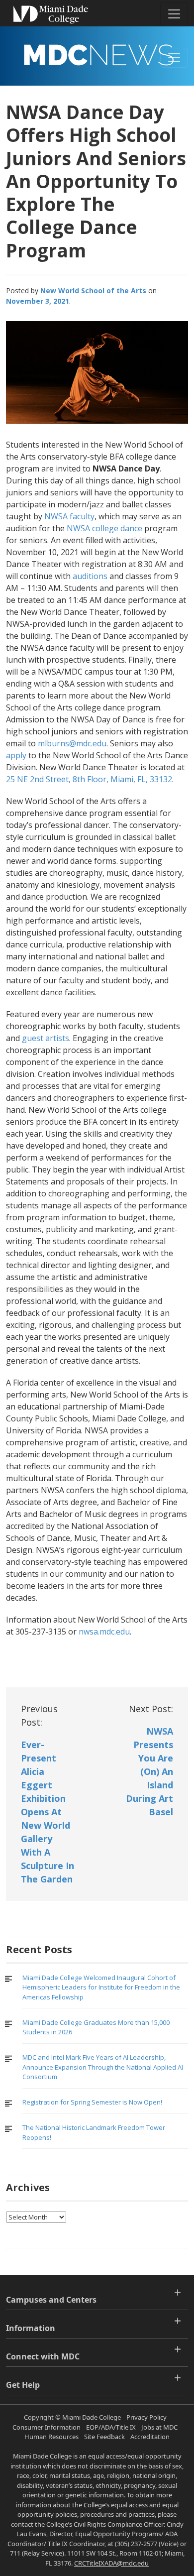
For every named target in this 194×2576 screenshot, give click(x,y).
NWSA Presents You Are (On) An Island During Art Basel (149, 1771)
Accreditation (150, 2437)
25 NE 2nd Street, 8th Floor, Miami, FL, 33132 (89, 779)
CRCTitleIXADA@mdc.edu (111, 2563)
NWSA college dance (105, 528)
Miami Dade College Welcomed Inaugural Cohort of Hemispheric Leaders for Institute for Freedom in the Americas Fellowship (101, 1987)
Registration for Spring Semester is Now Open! (92, 2102)
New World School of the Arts (93, 291)
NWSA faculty (69, 516)
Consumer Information (47, 2427)
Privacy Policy (146, 2417)
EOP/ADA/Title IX (111, 2427)
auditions (90, 576)
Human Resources (51, 2437)
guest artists (46, 1038)
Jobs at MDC (159, 2427)
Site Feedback (104, 2437)
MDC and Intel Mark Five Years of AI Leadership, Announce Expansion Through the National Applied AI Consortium (103, 2067)
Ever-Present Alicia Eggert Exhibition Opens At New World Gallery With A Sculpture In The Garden (48, 1812)
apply (16, 755)
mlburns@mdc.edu (72, 743)
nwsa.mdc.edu (104, 1632)
